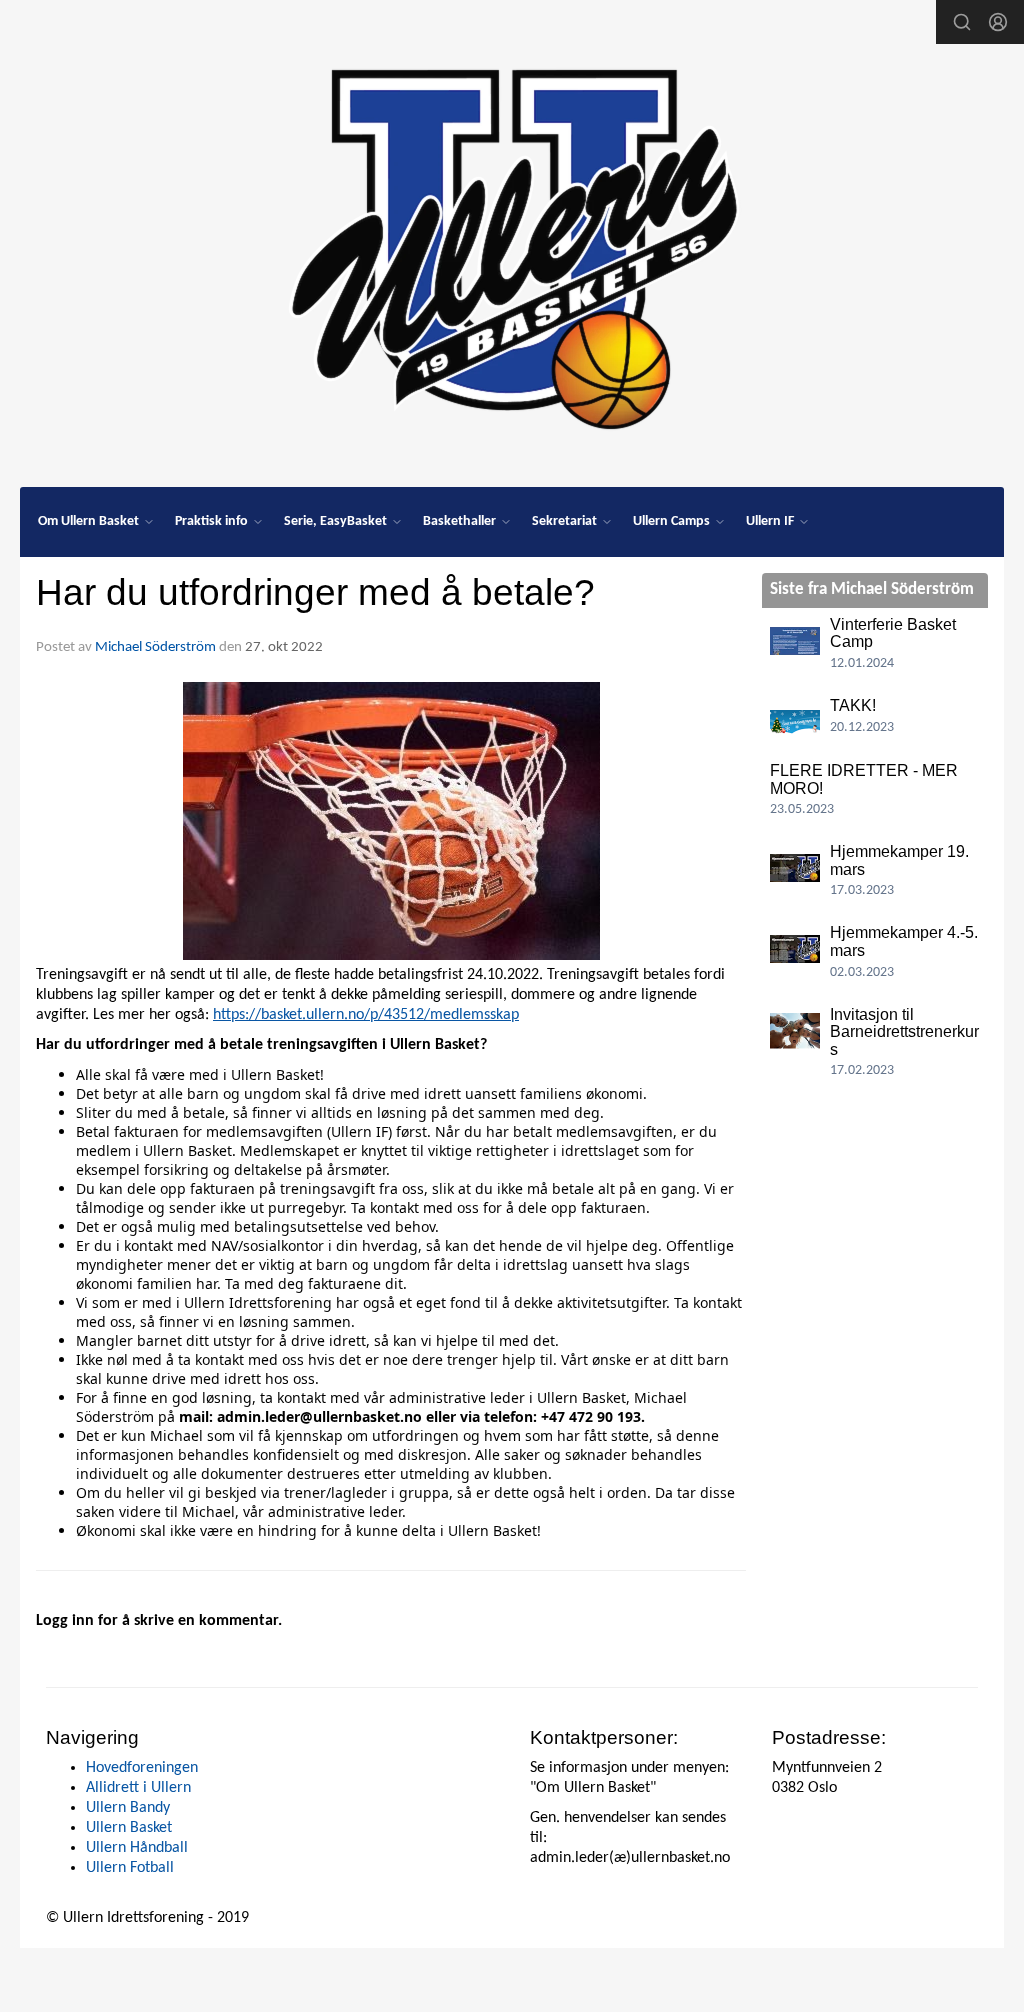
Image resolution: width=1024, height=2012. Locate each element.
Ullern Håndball (137, 1848)
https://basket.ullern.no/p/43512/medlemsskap (366, 1015)
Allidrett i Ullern (138, 1788)
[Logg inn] (998, 22)
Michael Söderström (155, 647)
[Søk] (962, 22)
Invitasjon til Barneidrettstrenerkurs (904, 1032)
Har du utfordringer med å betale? (315, 592)
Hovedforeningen (142, 1768)
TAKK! (853, 705)
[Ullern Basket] (512, 242)
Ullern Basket (129, 1828)
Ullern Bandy (128, 1808)
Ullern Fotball (130, 1868)
